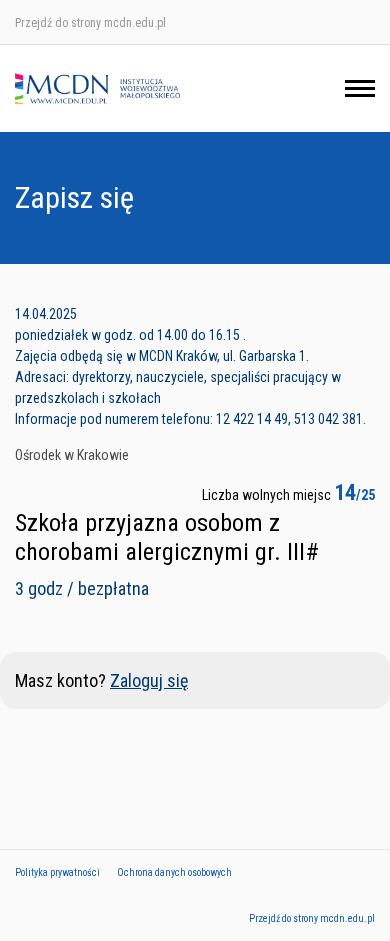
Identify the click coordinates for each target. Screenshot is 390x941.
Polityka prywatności (57, 872)
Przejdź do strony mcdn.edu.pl (90, 23)
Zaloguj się (149, 680)
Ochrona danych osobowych (174, 872)
